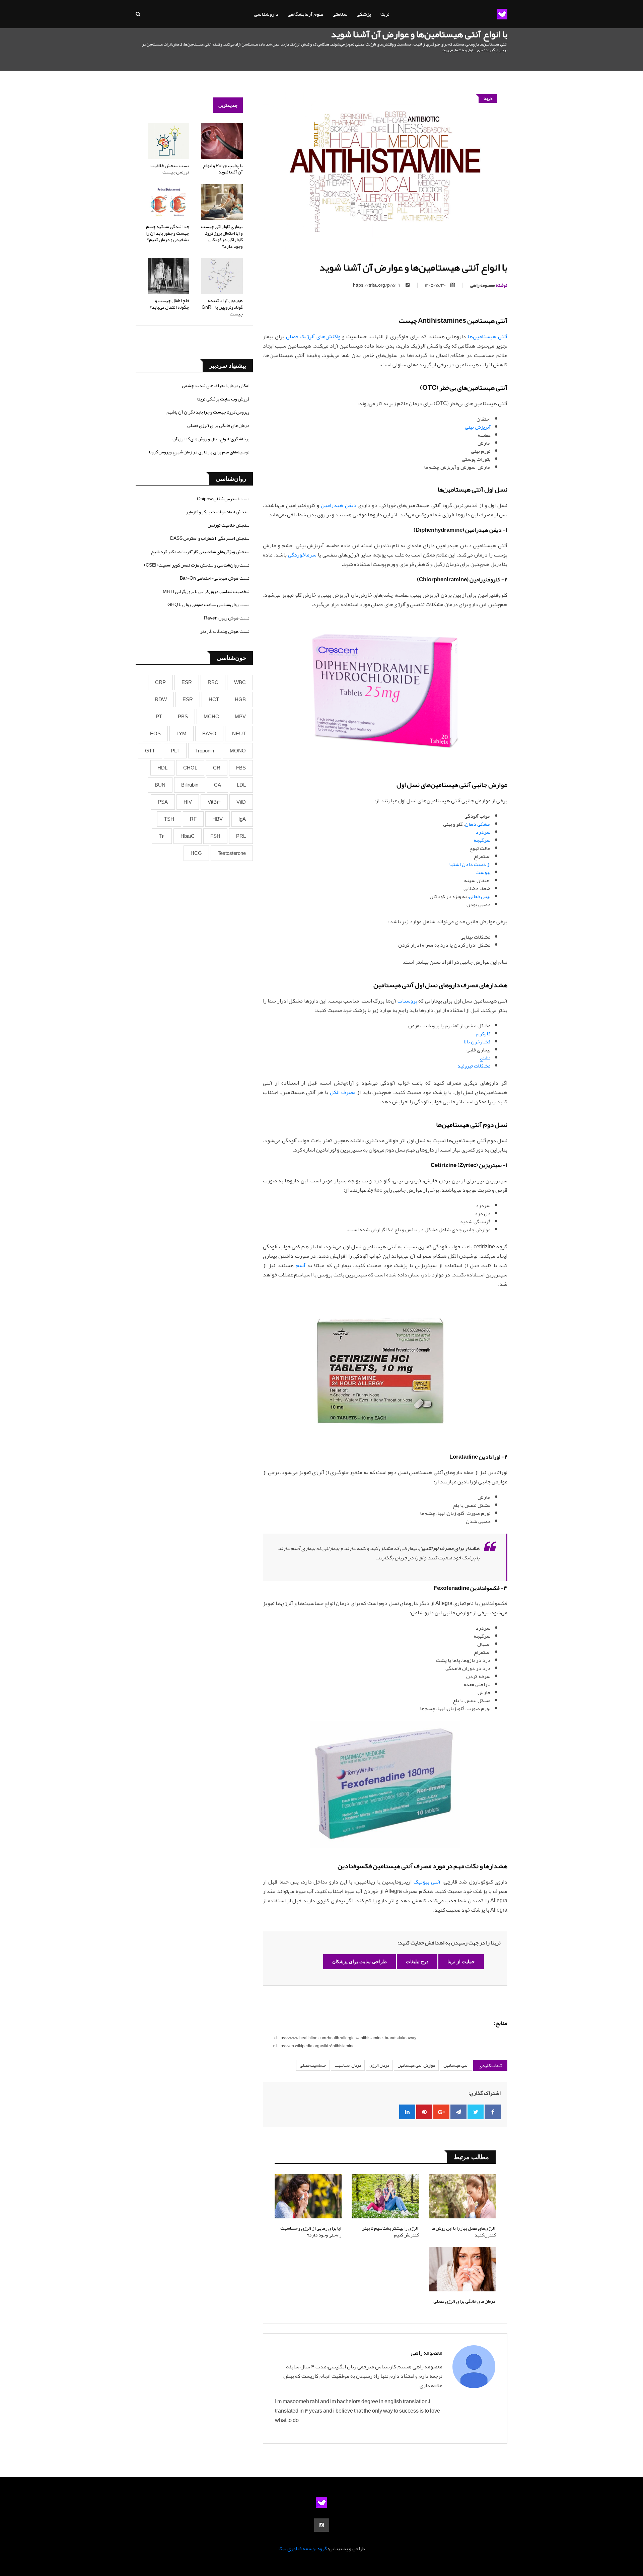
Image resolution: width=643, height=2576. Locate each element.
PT (159, 717)
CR (217, 768)
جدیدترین (228, 105)
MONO (238, 751)
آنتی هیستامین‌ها (487, 337)
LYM (182, 734)
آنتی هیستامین (456, 2065)
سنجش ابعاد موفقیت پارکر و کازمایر (218, 512)
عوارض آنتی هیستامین (416, 2065)
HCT (214, 700)
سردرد (483, 832)
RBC (213, 682)
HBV (218, 819)
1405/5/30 (435, 285)
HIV (188, 802)
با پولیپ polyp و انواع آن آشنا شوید (223, 169)
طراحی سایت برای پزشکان (360, 1962)
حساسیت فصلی (313, 2065)
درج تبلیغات (417, 1962)
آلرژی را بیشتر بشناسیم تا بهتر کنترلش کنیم (390, 2231)
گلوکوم (483, 1034)
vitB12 (214, 802)
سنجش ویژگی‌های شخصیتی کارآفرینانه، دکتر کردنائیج (200, 551)
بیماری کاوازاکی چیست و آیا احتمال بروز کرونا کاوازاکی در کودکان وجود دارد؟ (222, 236)
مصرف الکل (343, 1092)
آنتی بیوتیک (427, 1882)
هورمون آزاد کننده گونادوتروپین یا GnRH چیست (222, 307)
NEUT (239, 734)
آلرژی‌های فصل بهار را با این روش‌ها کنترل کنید (464, 2231)
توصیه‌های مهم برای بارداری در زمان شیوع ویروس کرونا (199, 452)
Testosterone (232, 853)
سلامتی (340, 14)
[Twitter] (476, 2112)
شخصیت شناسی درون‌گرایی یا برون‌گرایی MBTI (206, 591)
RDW (161, 700)
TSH (169, 819)
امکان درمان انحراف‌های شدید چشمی (216, 385)
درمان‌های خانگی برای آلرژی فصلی (465, 2301)
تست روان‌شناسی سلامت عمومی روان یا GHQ (208, 604)
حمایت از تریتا (461, 1962)
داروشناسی (266, 14)
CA (218, 785)
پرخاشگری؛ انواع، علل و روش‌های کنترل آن (211, 439)
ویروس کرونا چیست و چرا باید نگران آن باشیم (208, 412)
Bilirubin (190, 785)
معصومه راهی (489, 285)
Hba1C (188, 836)
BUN (160, 785)
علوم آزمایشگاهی (306, 14)
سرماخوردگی (302, 555)
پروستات (407, 1001)
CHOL (190, 768)
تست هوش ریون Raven (227, 618)
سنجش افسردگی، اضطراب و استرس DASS (210, 538)
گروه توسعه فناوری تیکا (303, 2549)
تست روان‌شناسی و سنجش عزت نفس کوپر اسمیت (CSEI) (197, 565)
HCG (196, 853)
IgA (242, 819)
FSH (215, 836)
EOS (155, 734)
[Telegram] (458, 2112)
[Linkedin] (407, 2112)
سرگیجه (482, 840)
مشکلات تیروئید (474, 1066)
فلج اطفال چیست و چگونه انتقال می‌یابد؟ (169, 304)
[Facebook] (493, 2112)
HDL (162, 768)
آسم (301, 1265)
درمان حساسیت (348, 2065)
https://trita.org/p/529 (377, 285)
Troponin (205, 751)
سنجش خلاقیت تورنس (229, 525)
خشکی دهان (478, 824)
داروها (488, 98)
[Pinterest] (424, 2112)
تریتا (385, 14)
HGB (240, 700)
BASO (209, 734)
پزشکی (364, 14)
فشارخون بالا (477, 1042)
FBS (241, 768)
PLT (175, 751)
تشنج (485, 1058)
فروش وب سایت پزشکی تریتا (223, 399)
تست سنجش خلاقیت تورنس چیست (170, 169)
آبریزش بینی (478, 427)
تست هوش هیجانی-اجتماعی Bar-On (215, 578)
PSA (163, 802)
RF (193, 819)
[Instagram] (322, 2525)
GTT (150, 751)
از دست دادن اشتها (470, 864)
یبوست (483, 872)
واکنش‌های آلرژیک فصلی (313, 337)
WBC (240, 682)
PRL (241, 836)
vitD (241, 802)
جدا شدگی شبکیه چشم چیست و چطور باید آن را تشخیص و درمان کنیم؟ (168, 233)
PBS (183, 717)
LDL (241, 785)
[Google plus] (441, 2112)
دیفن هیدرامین (339, 505)
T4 (162, 836)
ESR (187, 682)
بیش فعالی (480, 896)
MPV (240, 717)
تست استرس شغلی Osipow (223, 499)
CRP (160, 682)
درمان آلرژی (379, 2065)
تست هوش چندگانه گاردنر (225, 631)
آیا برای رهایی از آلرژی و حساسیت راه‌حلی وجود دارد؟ (311, 2231)
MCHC (211, 717)
